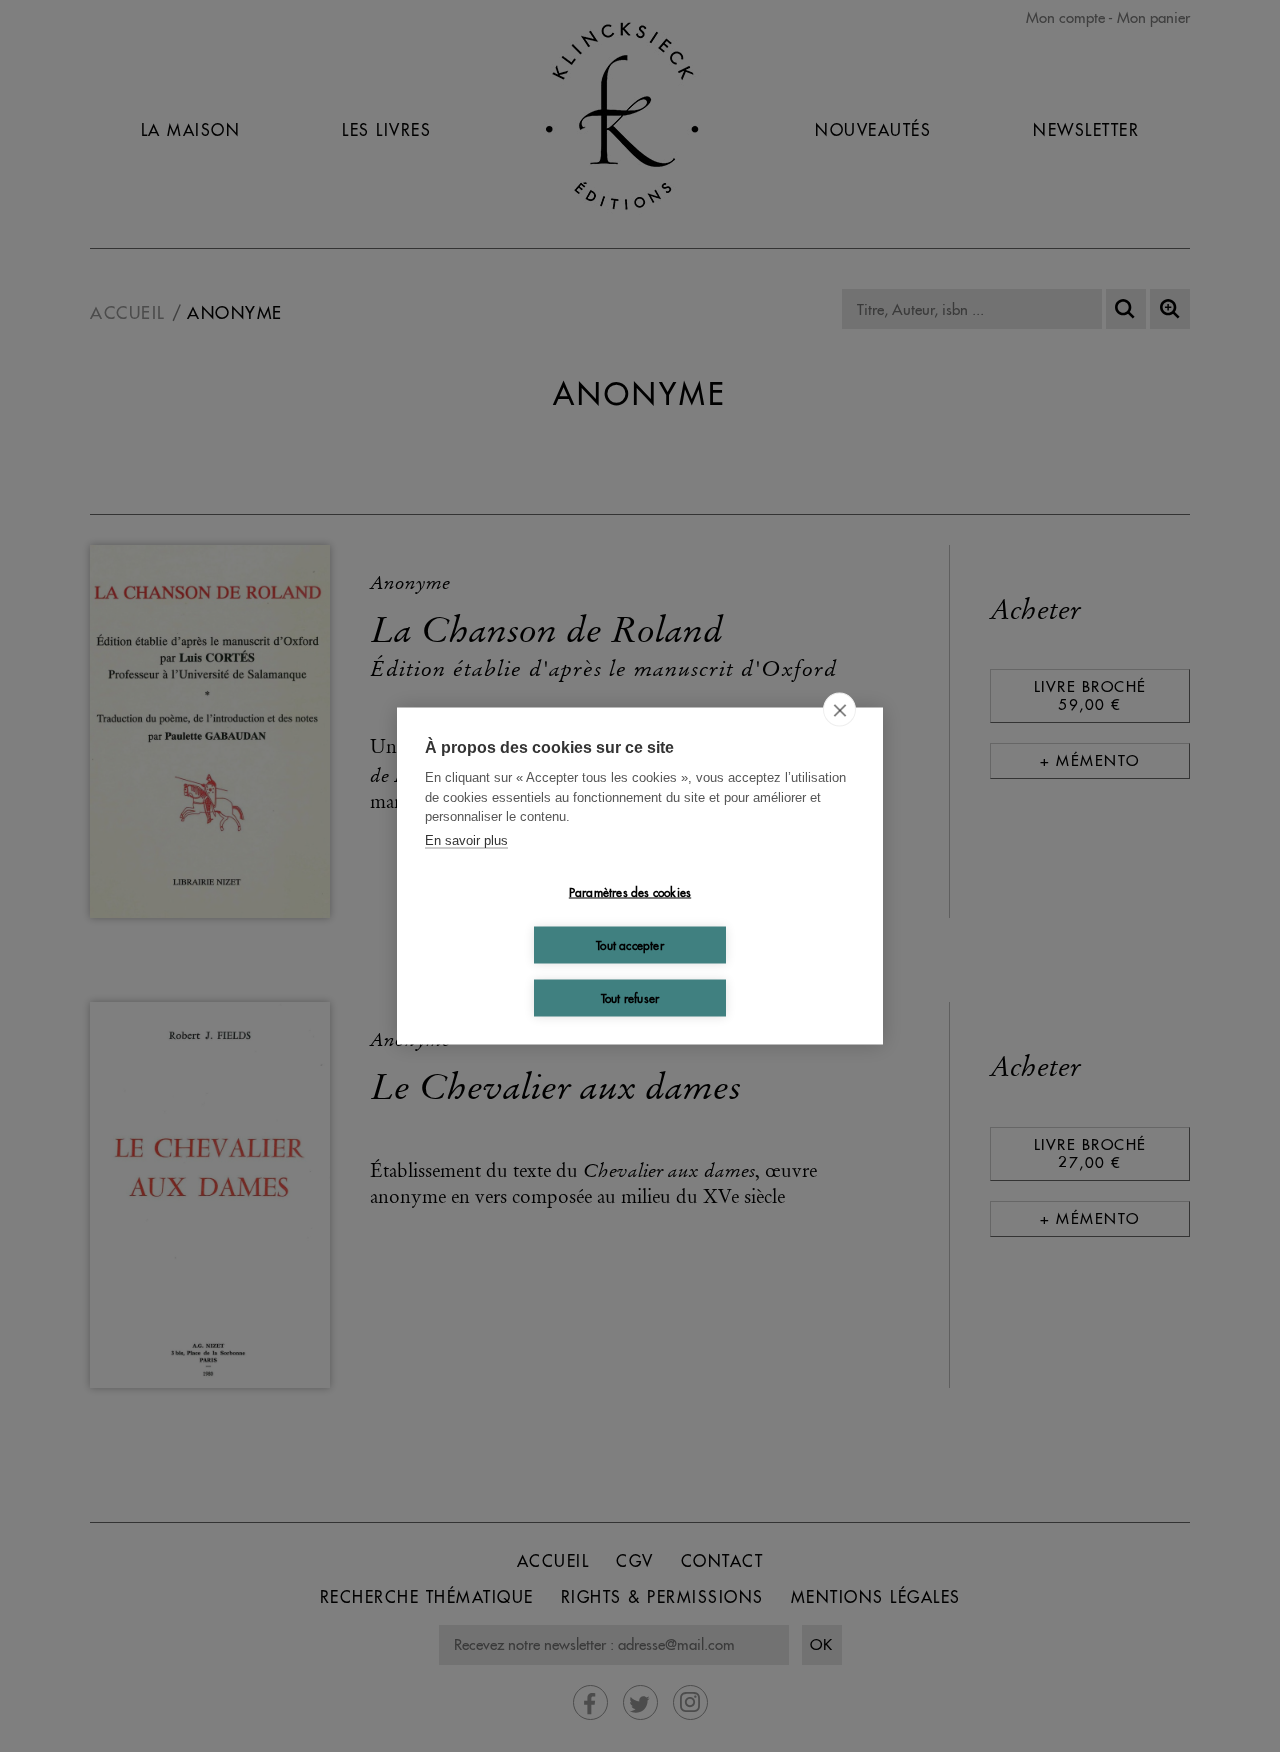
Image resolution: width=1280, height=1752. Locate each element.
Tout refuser (630, 997)
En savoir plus (466, 839)
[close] (839, 710)
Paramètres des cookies (630, 891)
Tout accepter (630, 944)
